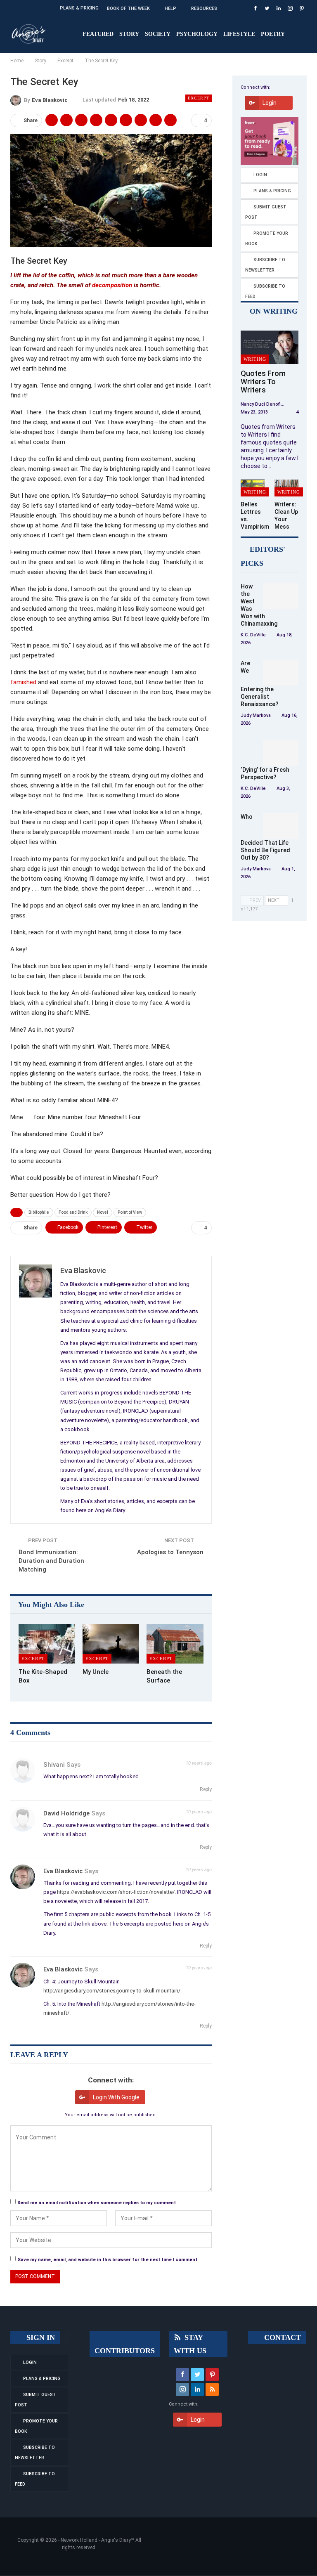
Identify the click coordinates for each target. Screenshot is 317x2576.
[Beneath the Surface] (175, 1644)
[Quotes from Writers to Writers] (270, 347)
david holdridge (66, 1813)
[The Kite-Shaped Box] (47, 1644)
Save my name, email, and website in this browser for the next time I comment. (108, 2260)
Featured (98, 34)
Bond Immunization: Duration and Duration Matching (51, 1561)
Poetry (273, 34)
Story (129, 34)
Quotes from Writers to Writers (263, 382)
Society (158, 34)
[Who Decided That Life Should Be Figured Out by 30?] (281, 826)
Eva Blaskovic (63, 1871)
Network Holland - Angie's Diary (96, 2540)
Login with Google (116, 2097)
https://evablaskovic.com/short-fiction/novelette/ (116, 1892)
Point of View (130, 1212)
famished (23, 682)
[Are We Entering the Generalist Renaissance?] (281, 673)
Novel (103, 1212)
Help (170, 8)
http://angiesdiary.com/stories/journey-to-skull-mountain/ (112, 1991)
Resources (204, 8)
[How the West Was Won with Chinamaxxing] (281, 596)
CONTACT (282, 2337)
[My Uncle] (111, 1644)
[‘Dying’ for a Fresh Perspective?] (281, 753)
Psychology (197, 34)
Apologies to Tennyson (170, 1552)
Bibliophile (39, 1212)
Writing (255, 359)
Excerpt (199, 98)
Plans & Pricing (79, 8)
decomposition (112, 285)
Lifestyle (239, 34)
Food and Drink (73, 1212)
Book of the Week (128, 8)
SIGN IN (40, 2337)
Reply (205, 1789)
